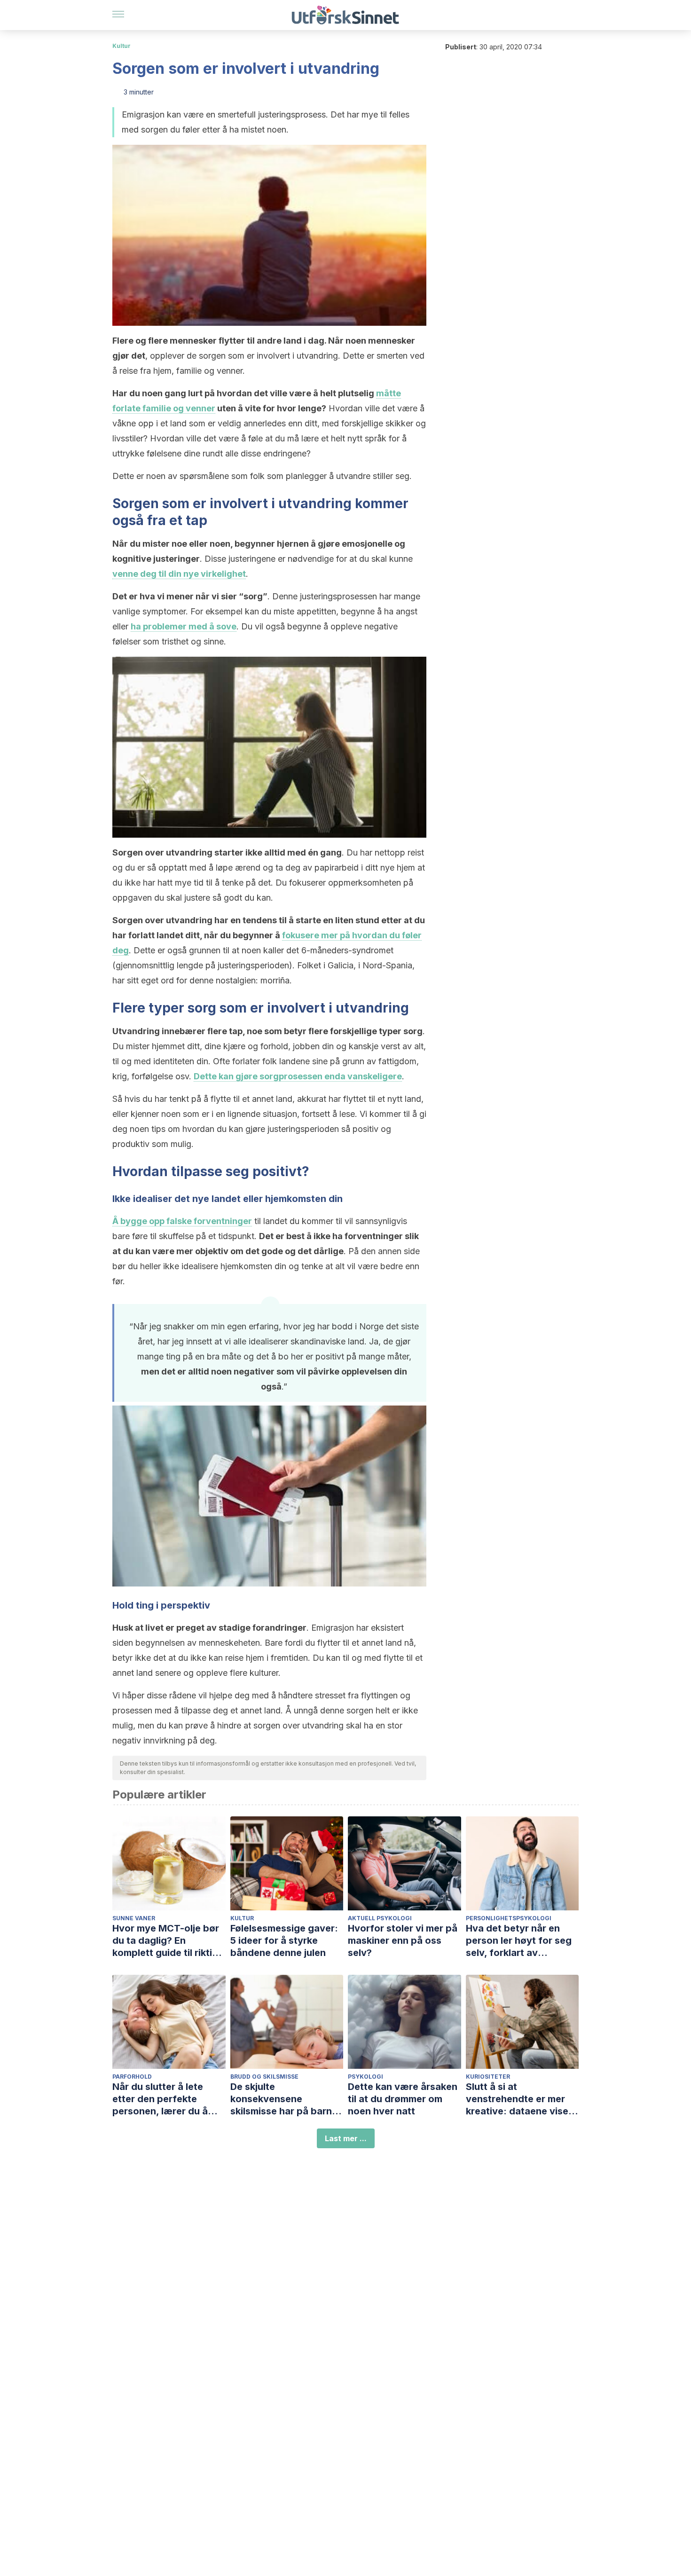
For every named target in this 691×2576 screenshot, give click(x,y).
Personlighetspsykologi (509, 1918)
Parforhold (132, 2077)
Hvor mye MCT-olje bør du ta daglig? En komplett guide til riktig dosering (166, 1941)
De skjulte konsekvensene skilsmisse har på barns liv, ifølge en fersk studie (287, 2099)
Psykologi (365, 2077)
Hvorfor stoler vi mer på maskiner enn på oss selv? (403, 1940)
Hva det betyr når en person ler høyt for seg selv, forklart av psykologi (519, 1941)
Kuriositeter (488, 2077)
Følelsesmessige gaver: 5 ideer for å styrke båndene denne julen (284, 1940)
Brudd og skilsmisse (264, 2077)
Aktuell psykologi (380, 1918)
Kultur (122, 46)
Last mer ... (346, 2138)
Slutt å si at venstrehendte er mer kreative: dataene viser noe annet (519, 2099)
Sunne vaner (134, 1918)
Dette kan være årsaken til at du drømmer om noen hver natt (403, 2099)
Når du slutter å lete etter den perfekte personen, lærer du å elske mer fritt (160, 2099)
